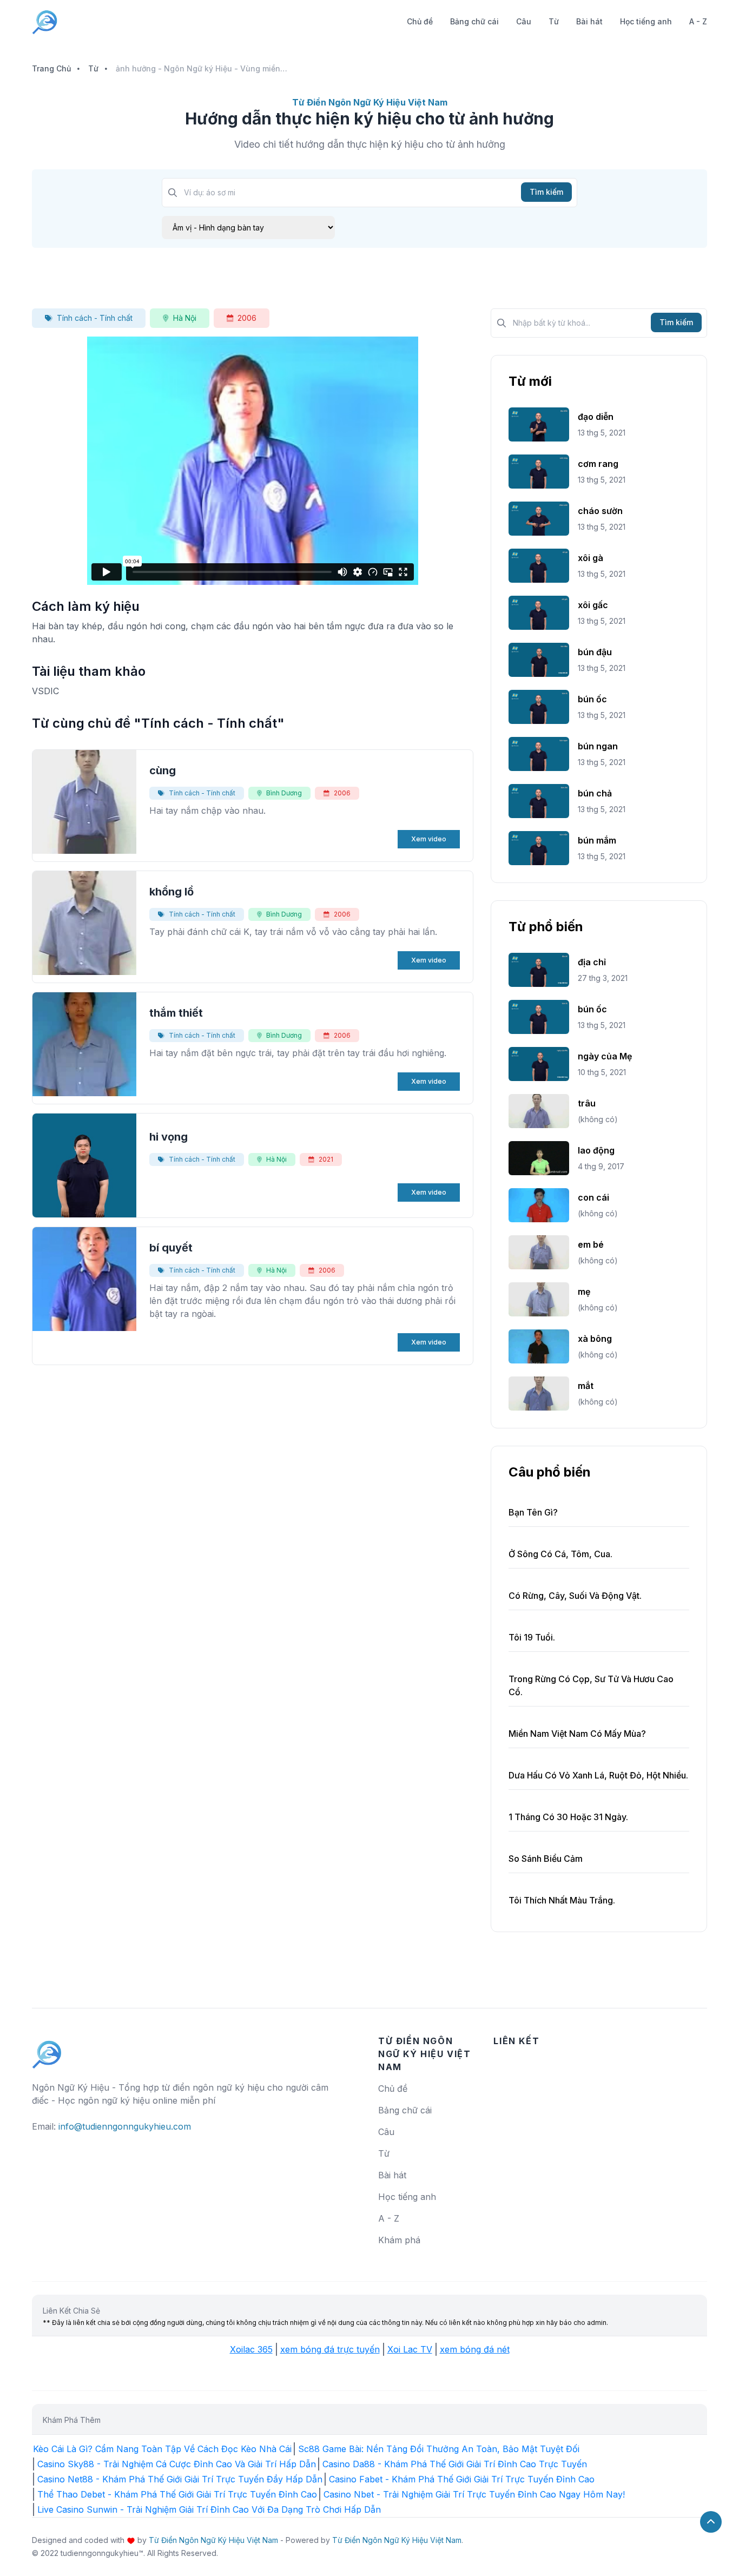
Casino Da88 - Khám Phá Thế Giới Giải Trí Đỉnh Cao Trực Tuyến (455, 2464)
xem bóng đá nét (475, 2349)
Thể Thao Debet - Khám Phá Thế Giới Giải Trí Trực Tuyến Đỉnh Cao (177, 2494)
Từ (554, 21)
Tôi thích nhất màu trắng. (562, 1900)
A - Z (698, 21)
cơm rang (598, 464)
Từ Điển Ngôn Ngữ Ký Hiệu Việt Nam (213, 2540)
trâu (587, 1103)
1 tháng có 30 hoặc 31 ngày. (568, 1817)
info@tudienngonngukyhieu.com (125, 2126)
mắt (586, 1386)
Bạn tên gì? (533, 1512)
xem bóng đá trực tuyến (330, 2349)
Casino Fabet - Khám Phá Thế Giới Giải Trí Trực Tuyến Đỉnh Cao (462, 2479)
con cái (593, 1197)
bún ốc (592, 699)
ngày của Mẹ (605, 1056)
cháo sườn (600, 511)
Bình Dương (284, 793)
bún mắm (597, 840)
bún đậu (595, 652)
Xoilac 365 (251, 2349)
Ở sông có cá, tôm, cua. (560, 1554)
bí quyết (171, 1248)
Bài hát (589, 21)
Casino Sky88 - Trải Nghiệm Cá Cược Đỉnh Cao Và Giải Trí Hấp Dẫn (177, 2464)
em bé (591, 1244)
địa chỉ (592, 962)
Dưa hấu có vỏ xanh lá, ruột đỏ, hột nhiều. (598, 1775)
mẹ (584, 1292)
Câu (524, 21)
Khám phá (399, 2240)
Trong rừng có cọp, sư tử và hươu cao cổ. (591, 1685)
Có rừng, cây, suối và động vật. (575, 1596)
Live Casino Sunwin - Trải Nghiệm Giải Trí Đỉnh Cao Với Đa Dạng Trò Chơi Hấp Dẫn (209, 2509)
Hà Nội (185, 318)
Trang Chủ (51, 68)
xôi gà (590, 558)
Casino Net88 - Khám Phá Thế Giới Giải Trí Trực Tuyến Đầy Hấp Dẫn (180, 2479)
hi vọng (169, 1137)
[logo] (47, 2050)
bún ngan (598, 746)
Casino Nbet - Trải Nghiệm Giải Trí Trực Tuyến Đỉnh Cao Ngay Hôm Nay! (474, 2494)
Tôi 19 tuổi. (532, 1637)
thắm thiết (176, 1013)
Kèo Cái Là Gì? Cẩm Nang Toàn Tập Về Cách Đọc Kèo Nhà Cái (162, 2449)
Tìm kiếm (546, 192)
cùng (163, 770)
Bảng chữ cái (474, 21)
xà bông (595, 1339)
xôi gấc (593, 605)
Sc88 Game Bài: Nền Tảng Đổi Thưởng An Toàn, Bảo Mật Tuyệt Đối (439, 2449)
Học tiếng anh (646, 21)
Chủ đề (420, 21)
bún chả (595, 793)
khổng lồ (171, 892)
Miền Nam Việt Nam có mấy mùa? (577, 1734)
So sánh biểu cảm (546, 1859)
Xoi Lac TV (410, 2349)
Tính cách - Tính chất (95, 318)
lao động (596, 1150)
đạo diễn (596, 417)
